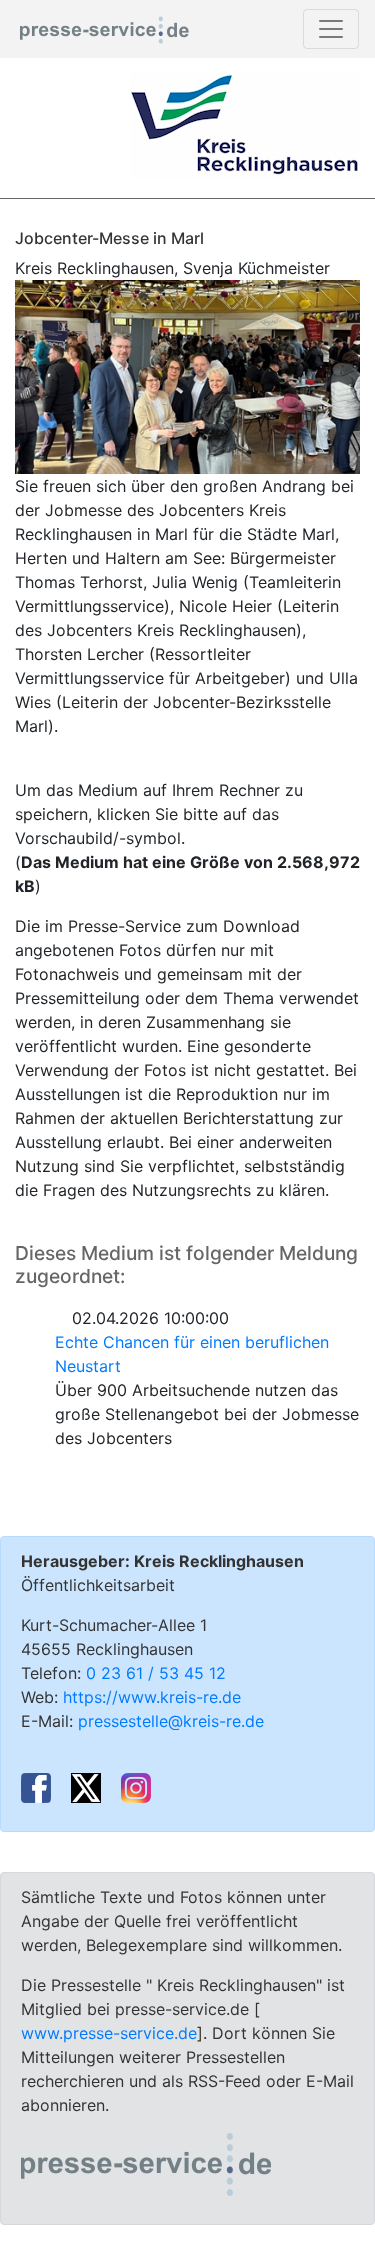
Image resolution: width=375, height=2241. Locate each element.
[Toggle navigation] (331, 29)
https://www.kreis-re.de (152, 1697)
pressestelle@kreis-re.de (171, 1721)
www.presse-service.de (109, 2033)
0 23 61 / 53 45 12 (156, 1673)
